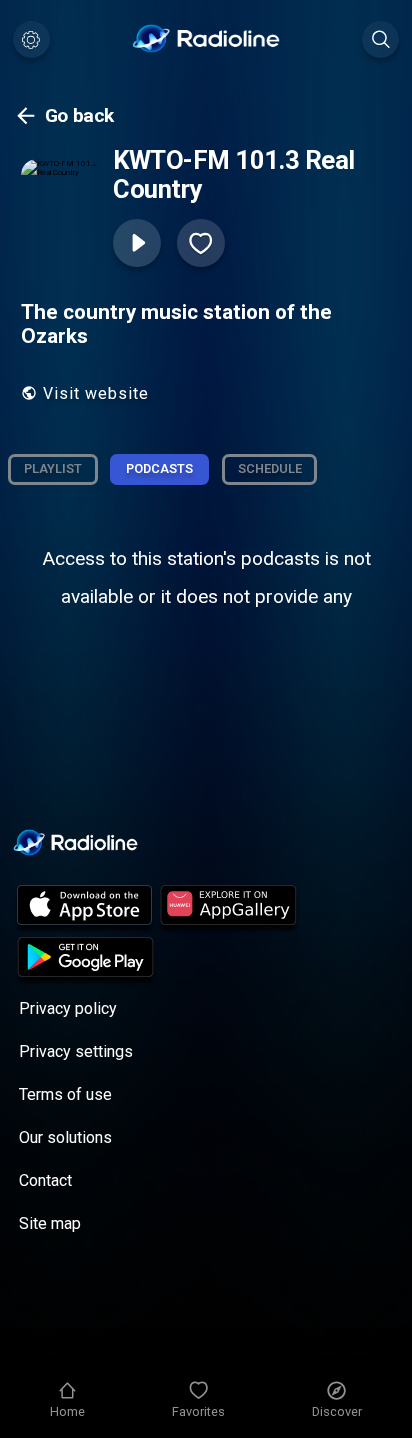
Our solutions (65, 1137)
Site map (50, 1223)
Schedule (270, 468)
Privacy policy (68, 1008)
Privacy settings (76, 1051)
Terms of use (65, 1094)
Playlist (53, 468)
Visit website (96, 393)
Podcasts (159, 468)
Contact (45, 1180)
